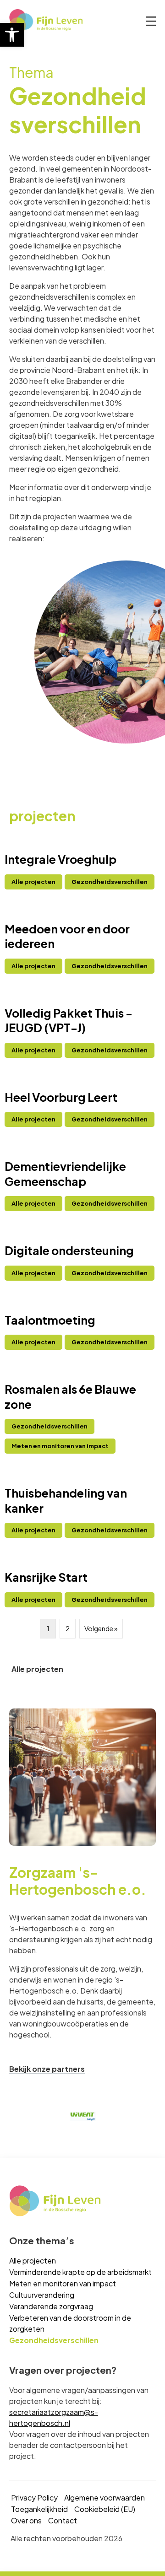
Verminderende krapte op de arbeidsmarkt (80, 2272)
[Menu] (151, 22)
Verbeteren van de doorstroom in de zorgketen (70, 2323)
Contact (63, 2520)
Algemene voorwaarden (104, 2498)
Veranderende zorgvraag (51, 2306)
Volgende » (101, 1628)
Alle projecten (33, 2261)
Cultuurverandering (42, 2295)
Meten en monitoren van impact (63, 2283)
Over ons (26, 2520)
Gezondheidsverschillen (54, 2340)
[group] (77, 2116)
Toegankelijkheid (39, 2509)
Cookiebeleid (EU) (105, 2509)
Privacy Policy (34, 2498)
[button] (12, 35)
